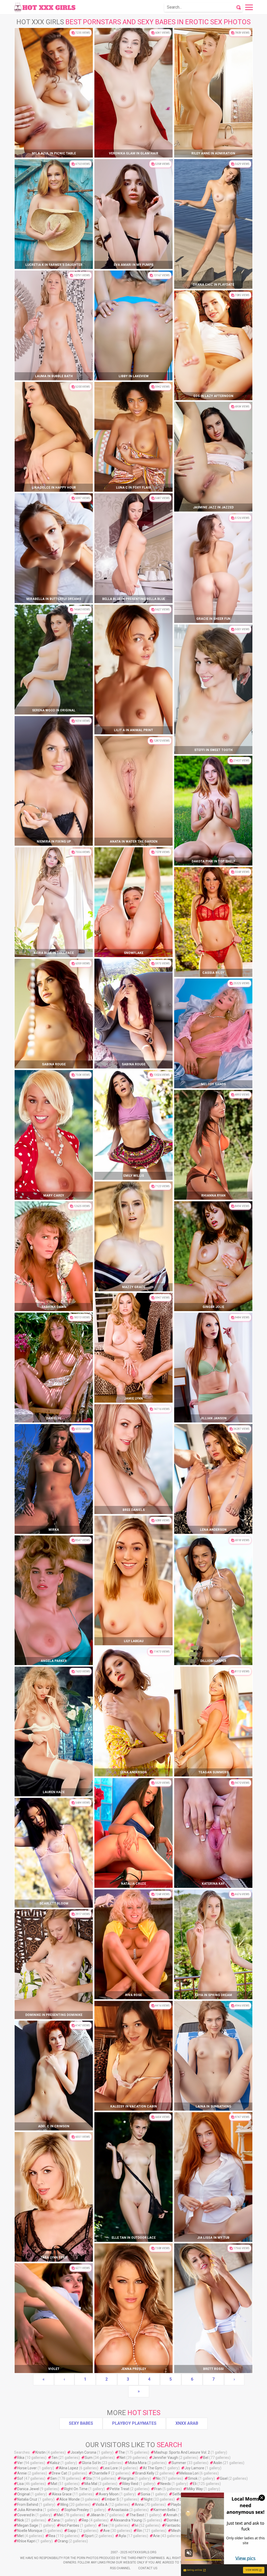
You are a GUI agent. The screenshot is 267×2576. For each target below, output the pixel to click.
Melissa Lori (189, 2473)
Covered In (26, 2515)
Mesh (176, 2531)
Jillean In (97, 2515)
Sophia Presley (77, 2510)
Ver (20, 2463)
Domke (173, 2520)
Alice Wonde (70, 2499)
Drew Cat (59, 2473)
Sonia (145, 2494)
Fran (158, 2489)
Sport (89, 2536)
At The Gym (153, 2468)
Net (123, 2458)
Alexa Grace (62, 2494)
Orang (63, 2541)
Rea (52, 2536)
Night (148, 2499)
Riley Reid (130, 2484)
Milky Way (195, 2489)
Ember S (112, 2499)
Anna (139, 2505)
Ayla (122, 2536)
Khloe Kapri (26, 2541)
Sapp (72, 2531)
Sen (54, 2478)
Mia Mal (91, 2484)
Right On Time (76, 2489)
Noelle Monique (30, 2531)
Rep (85, 2520)
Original (23, 2494)
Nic (158, 2478)
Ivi (136, 2525)
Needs (166, 2484)
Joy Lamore (194, 2468)
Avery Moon (109, 2494)
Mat (54, 2484)
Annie (22, 2473)
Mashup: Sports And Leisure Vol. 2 (182, 2452)
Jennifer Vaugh (165, 2458)
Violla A (102, 2505)
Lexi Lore (111, 2468)
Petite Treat (120, 2489)
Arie (156, 2536)
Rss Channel (120, 2568)
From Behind (28, 2505)
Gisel (224, 2478)
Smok (193, 2478)
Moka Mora (137, 2463)
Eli (195, 2484)
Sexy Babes (81, 2423)
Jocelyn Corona (83, 2452)
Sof (20, 2478)
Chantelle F (101, 2473)
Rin (139, 2531)
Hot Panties (70, 2525)
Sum (89, 2458)
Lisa (20, 2484)
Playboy (177, 2505)
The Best (137, 2515)
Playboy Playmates (134, 2423)
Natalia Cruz (27, 2499)
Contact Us (148, 2568)
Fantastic (173, 2525)
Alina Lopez (69, 2468)
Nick (21, 2520)
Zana (55, 2520)
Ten (54, 2458)
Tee (105, 2525)
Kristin (41, 2452)
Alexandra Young (128, 2520)
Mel (60, 2515)
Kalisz (55, 2463)
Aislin (218, 2463)
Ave (107, 2531)
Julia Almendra (30, 2510)
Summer (179, 2463)
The (122, 2452)
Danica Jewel (28, 2489)
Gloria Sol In (91, 2463)
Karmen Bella (165, 2510)
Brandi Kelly (145, 2473)
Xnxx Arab (187, 2423)
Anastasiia (120, 2510)
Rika (21, 2458)
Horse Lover (27, 2468)
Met (20, 2536)
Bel (206, 2458)
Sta (89, 2478)
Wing (64, 2505)
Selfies (178, 2494)
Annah (172, 2515)
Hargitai (127, 2478)
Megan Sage (28, 2525)
